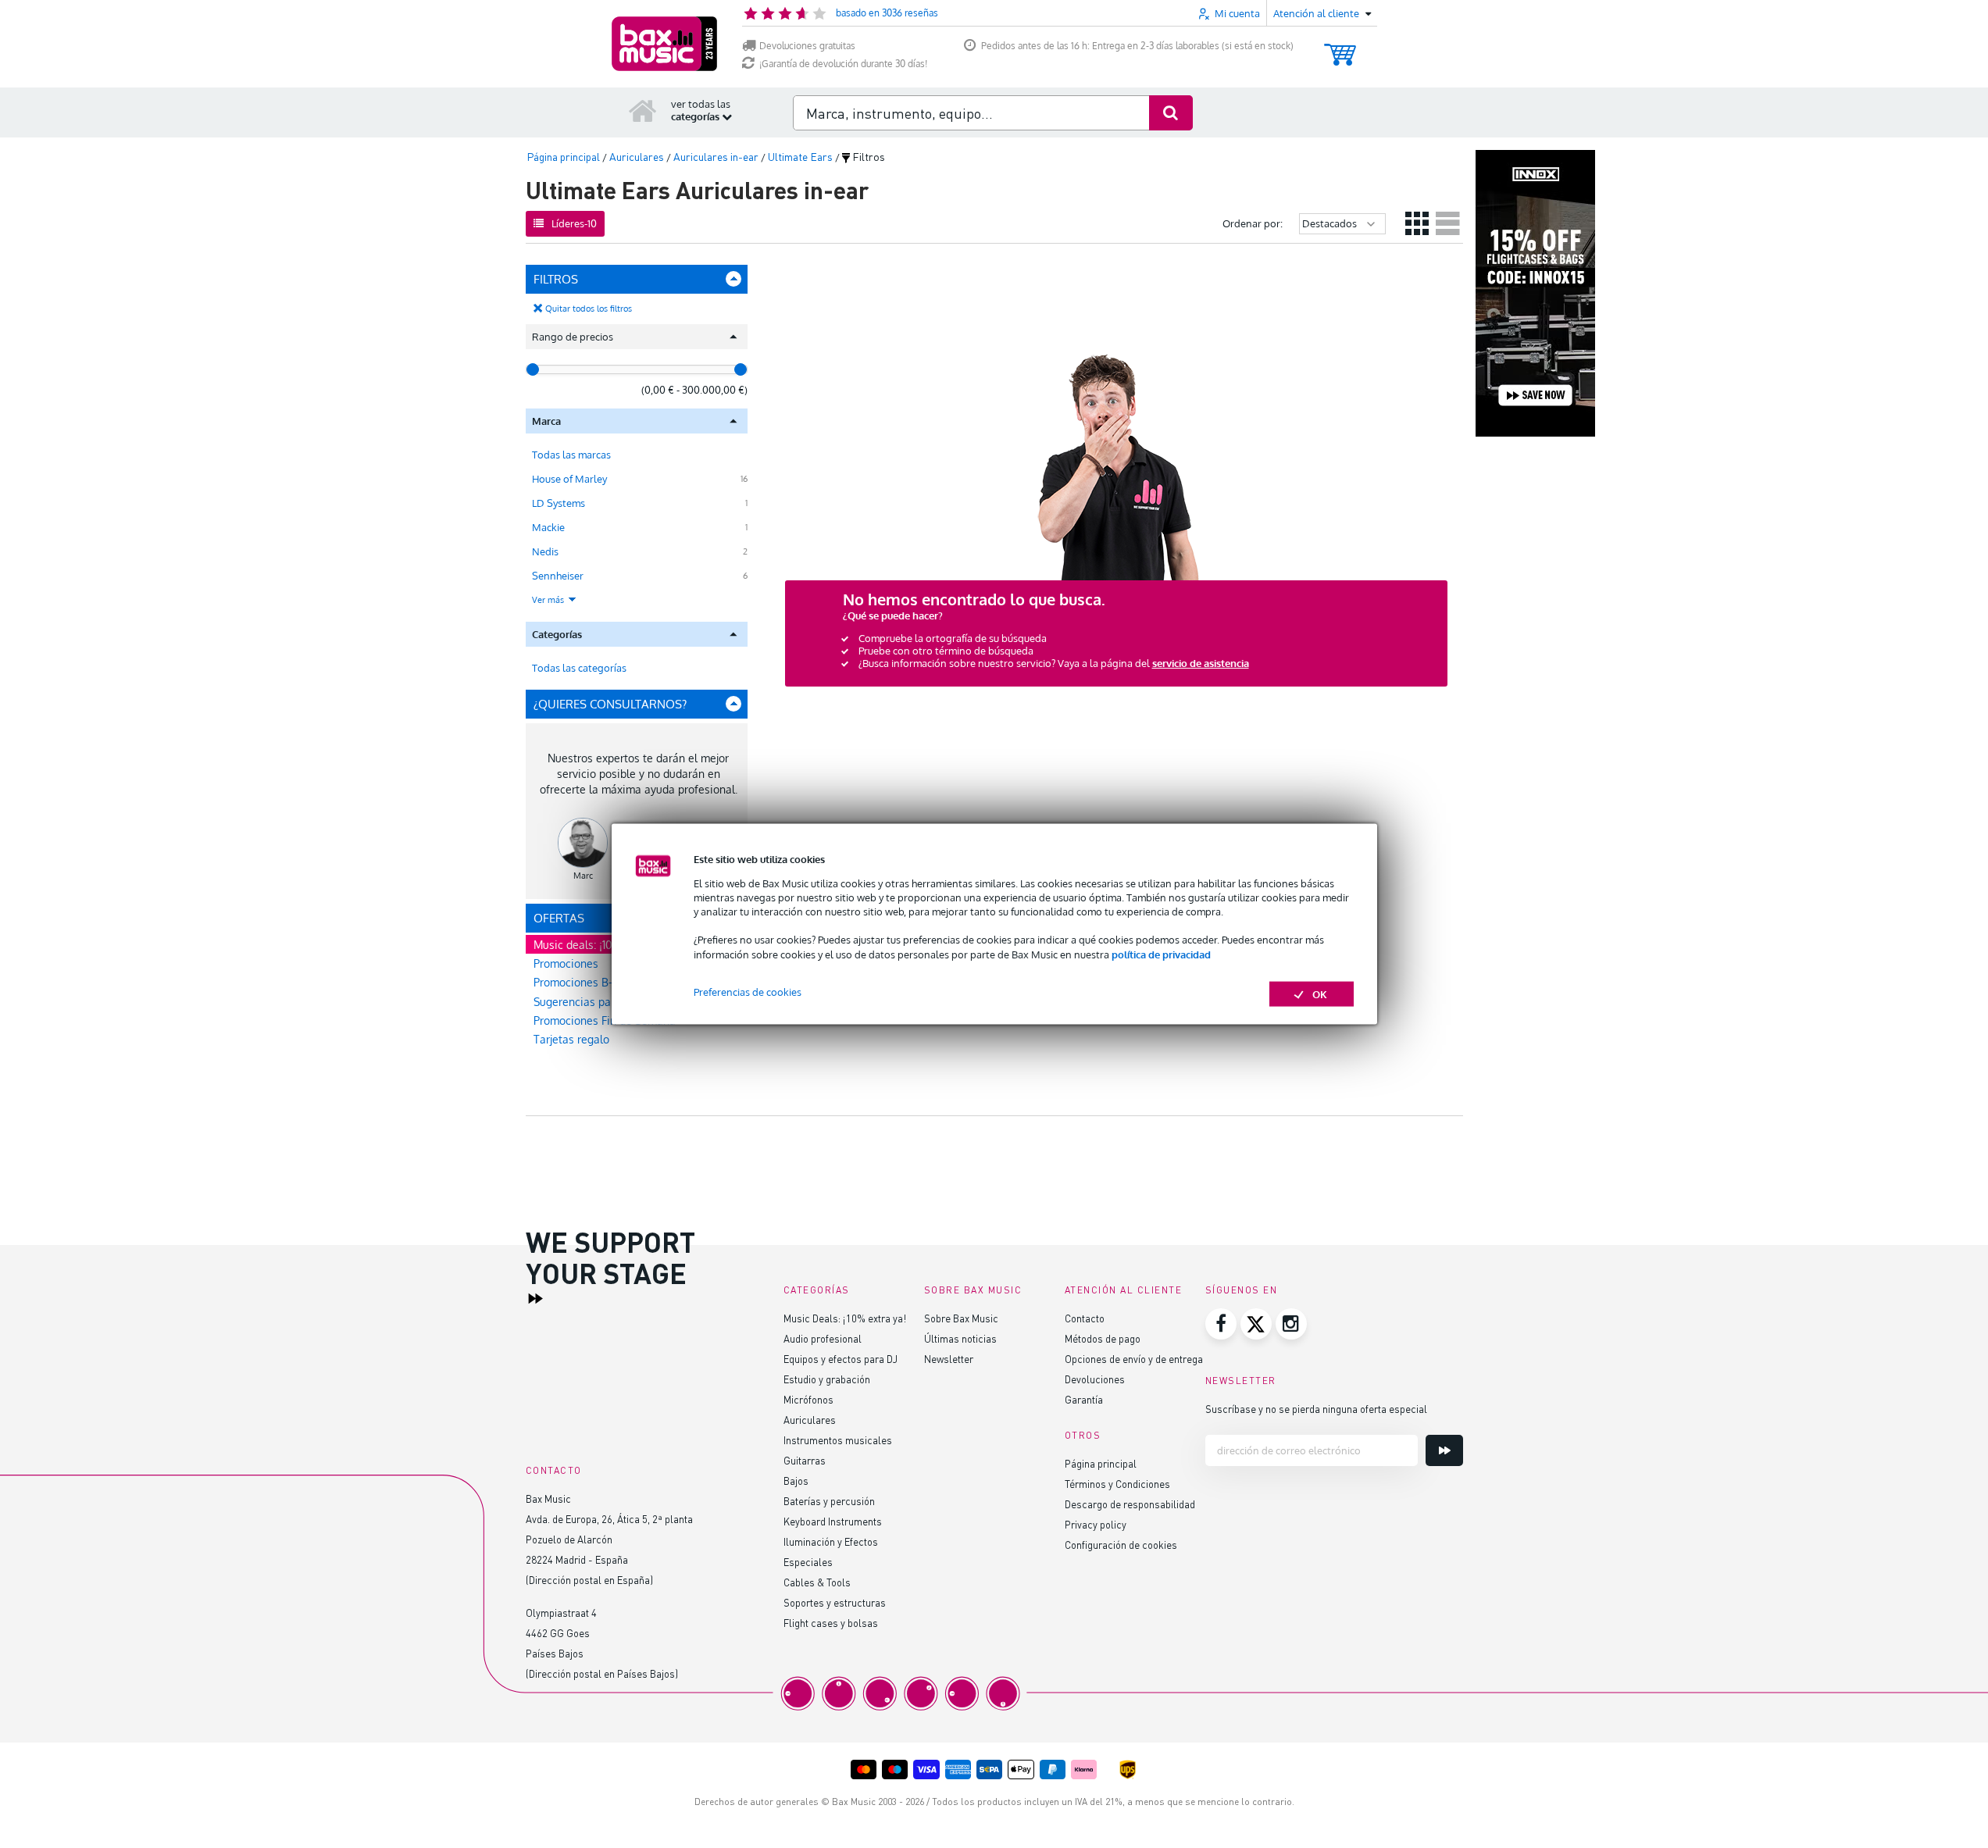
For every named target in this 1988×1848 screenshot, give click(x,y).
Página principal (1101, 1463)
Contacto (1085, 1318)
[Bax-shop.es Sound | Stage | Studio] (664, 44)
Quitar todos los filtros (589, 309)
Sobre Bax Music (961, 1318)
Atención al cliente (1124, 1290)
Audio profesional (823, 1338)
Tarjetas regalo (571, 1039)
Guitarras (805, 1460)
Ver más (549, 600)
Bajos (796, 1481)
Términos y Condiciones (1117, 1484)
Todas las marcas (571, 455)
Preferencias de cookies (748, 991)
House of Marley (569, 479)
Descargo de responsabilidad (1130, 1504)
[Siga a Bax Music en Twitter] (1256, 1324)
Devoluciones (1095, 1379)
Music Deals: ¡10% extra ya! (845, 1318)
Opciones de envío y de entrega (1134, 1359)
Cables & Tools (817, 1582)
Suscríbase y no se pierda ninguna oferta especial (1316, 1409)
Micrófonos (808, 1399)
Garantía (1084, 1399)
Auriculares (810, 1420)
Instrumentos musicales (838, 1440)
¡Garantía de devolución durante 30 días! (843, 64)
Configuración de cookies (1121, 1545)
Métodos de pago (1103, 1338)
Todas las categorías (579, 668)
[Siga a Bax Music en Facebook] (1221, 1324)
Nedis (545, 551)
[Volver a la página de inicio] (643, 110)
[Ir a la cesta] (1340, 47)
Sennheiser (558, 576)
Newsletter (949, 1359)
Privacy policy (1096, 1524)
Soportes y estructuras (835, 1602)
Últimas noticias (960, 1338)
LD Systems (559, 503)
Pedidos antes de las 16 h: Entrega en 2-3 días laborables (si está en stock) (1137, 46)
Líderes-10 (574, 223)
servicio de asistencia (1201, 663)
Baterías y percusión (829, 1501)
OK (1320, 994)
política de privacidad (1161, 954)
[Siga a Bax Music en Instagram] (1291, 1324)
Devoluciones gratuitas (807, 46)
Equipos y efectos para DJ (841, 1359)
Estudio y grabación (827, 1379)
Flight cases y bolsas (831, 1623)
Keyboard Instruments (833, 1521)
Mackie (548, 527)
